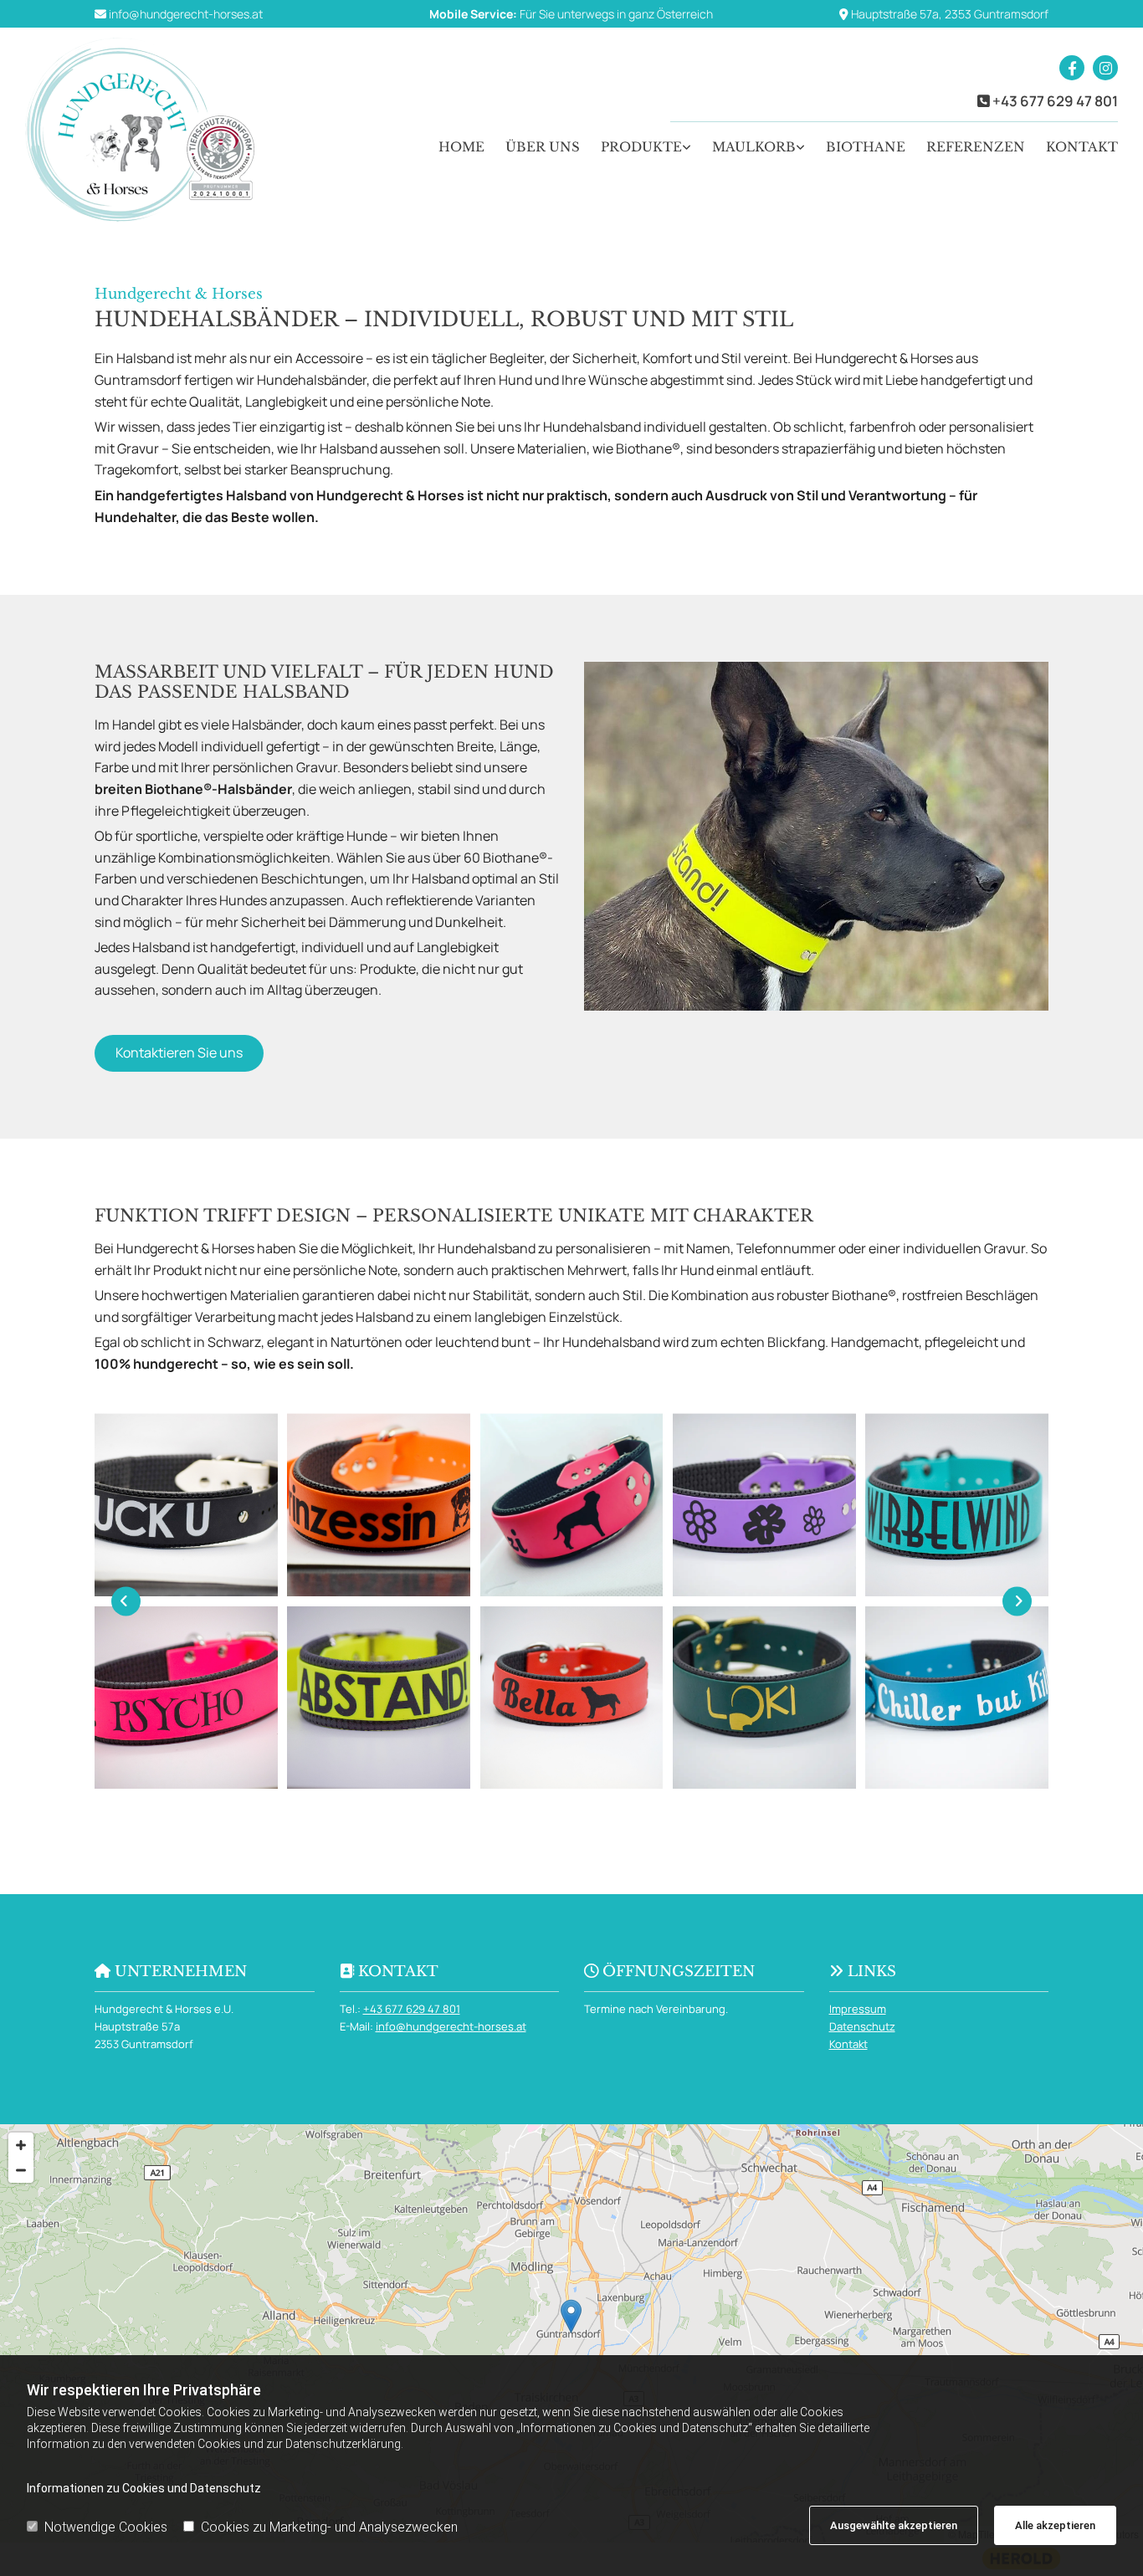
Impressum (858, 2009)
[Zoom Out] (21, 2170)
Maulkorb (754, 147)
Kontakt (1082, 147)
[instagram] (1105, 68)
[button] (179, 1053)
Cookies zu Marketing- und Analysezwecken (329, 2527)
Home (461, 147)
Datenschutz (862, 2026)
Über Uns (543, 147)
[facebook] (1072, 68)
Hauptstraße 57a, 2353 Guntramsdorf (950, 14)
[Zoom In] (21, 2145)
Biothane (866, 147)
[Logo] (152, 130)
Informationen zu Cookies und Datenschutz (144, 2488)
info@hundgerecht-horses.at (186, 14)
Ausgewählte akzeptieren (894, 2525)
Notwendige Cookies (106, 2527)
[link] (636, 147)
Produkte (641, 147)
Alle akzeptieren (1055, 2525)
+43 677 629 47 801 (1055, 101)
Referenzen (976, 147)
